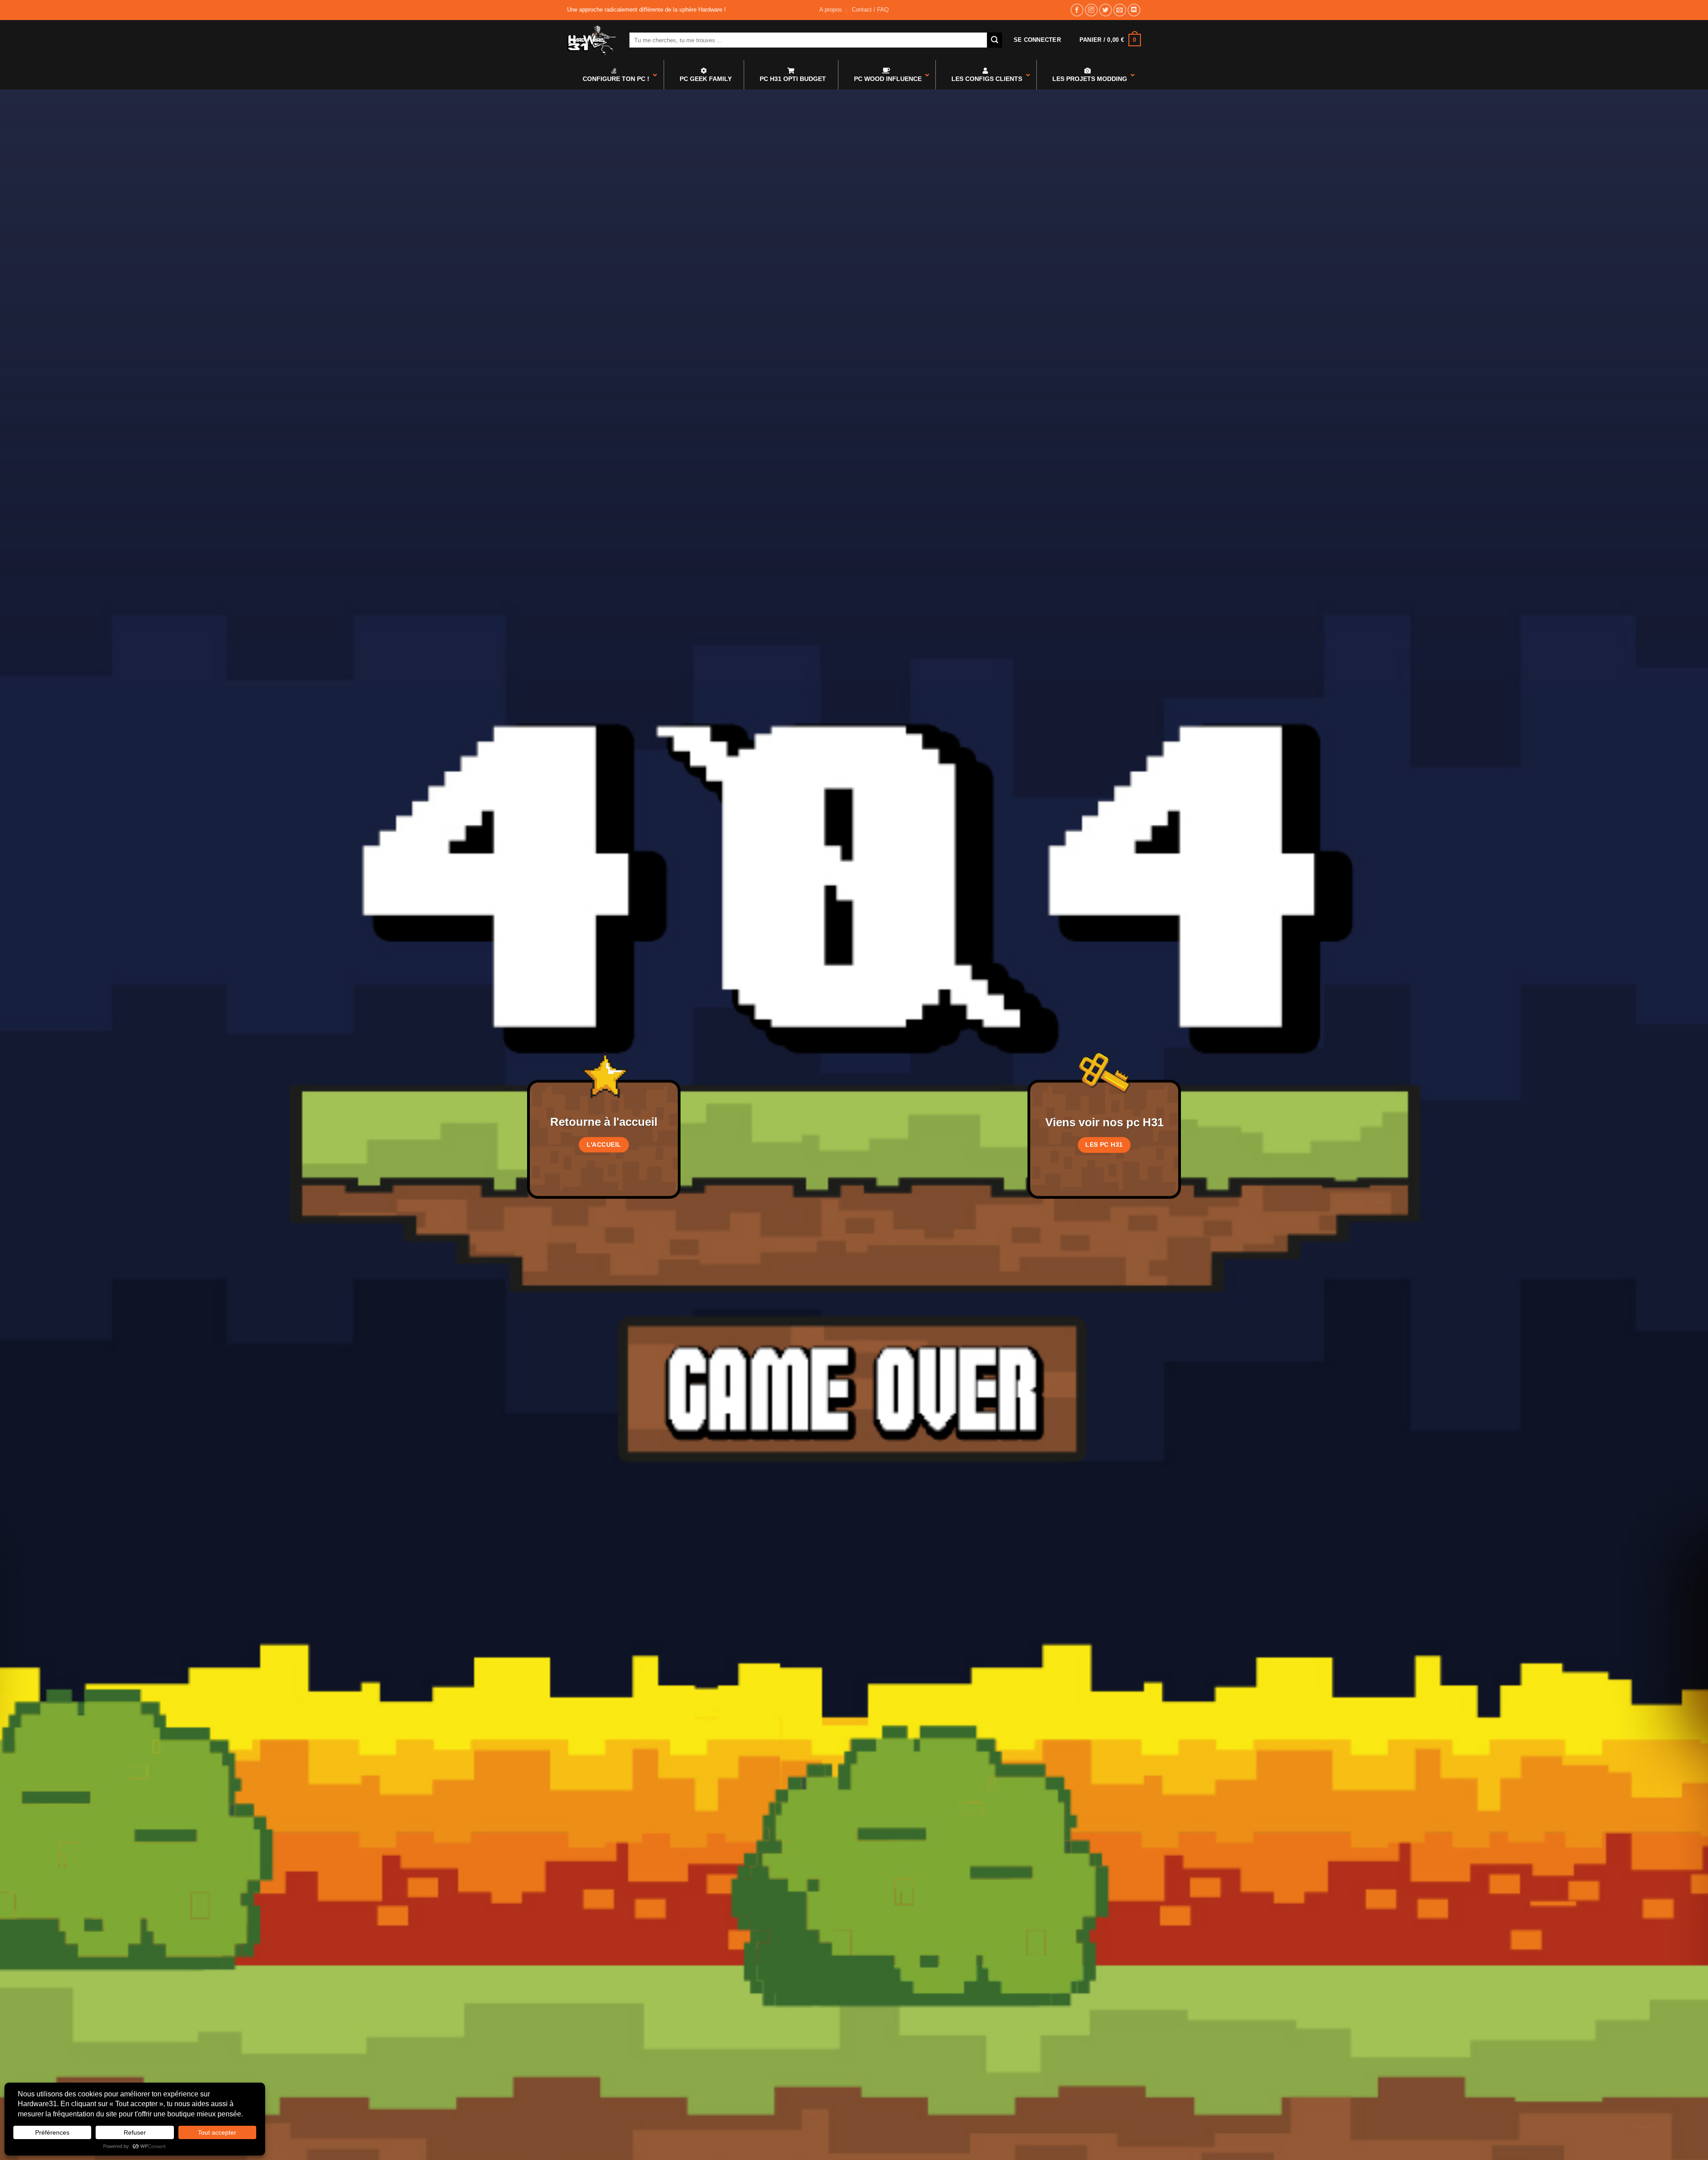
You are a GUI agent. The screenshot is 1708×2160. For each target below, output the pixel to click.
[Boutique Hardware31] (592, 40)
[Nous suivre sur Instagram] (1091, 10)
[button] (1037, 40)
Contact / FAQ (870, 10)
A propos (831, 10)
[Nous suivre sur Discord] (1134, 10)
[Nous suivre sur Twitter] (1106, 10)
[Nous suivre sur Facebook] (1077, 10)
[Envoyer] (995, 40)
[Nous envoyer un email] (1120, 10)
